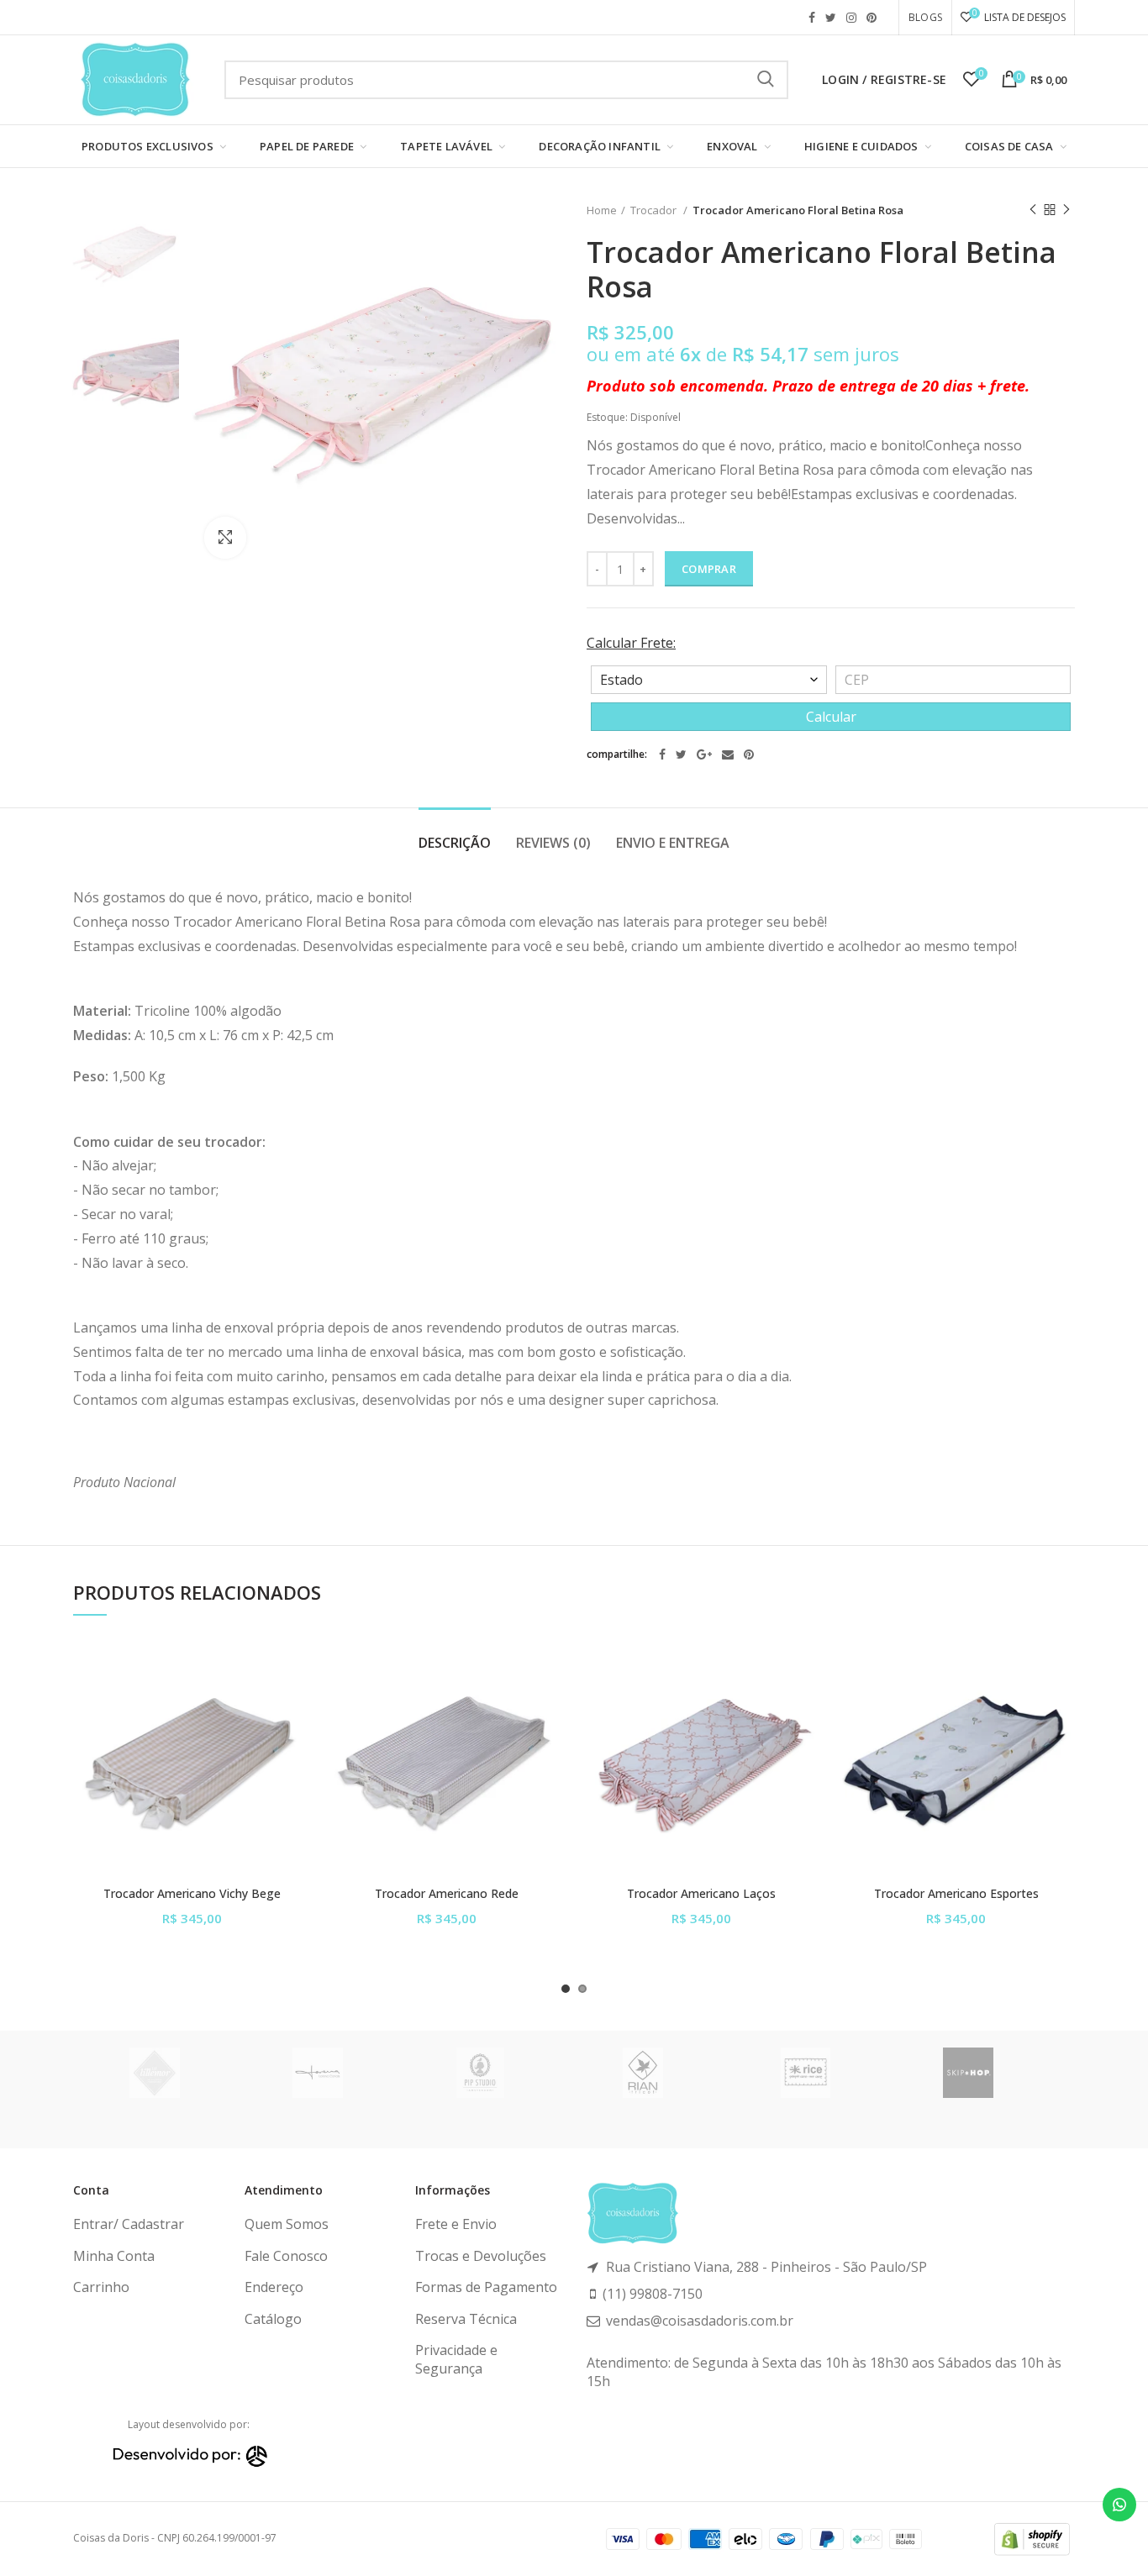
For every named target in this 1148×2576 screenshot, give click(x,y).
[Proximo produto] (1066, 210)
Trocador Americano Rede (447, 1894)
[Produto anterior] (1033, 210)
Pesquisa (766, 80)
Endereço (274, 2287)
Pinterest (872, 18)
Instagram (851, 18)
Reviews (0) (553, 843)
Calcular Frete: (631, 643)
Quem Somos (287, 2224)
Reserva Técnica (466, 2319)
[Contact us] (1119, 2505)
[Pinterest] (749, 754)
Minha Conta (114, 2256)
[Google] (704, 754)
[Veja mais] (298, 1743)
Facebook (812, 18)
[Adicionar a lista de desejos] (298, 1667)
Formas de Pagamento (486, 2287)
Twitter (831, 18)
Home (602, 210)
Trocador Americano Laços (701, 1894)
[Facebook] (662, 754)
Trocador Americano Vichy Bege (192, 1894)
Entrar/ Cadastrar (129, 2224)
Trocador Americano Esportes (956, 1894)
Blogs (925, 17)
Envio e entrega (673, 843)
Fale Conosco (286, 2256)
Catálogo (273, 2319)
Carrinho (101, 2287)
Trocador (655, 210)
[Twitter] (681, 754)
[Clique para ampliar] (225, 538)
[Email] (728, 754)
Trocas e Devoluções (481, 2256)
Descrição (455, 843)
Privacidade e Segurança (456, 2359)
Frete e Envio (456, 2224)
